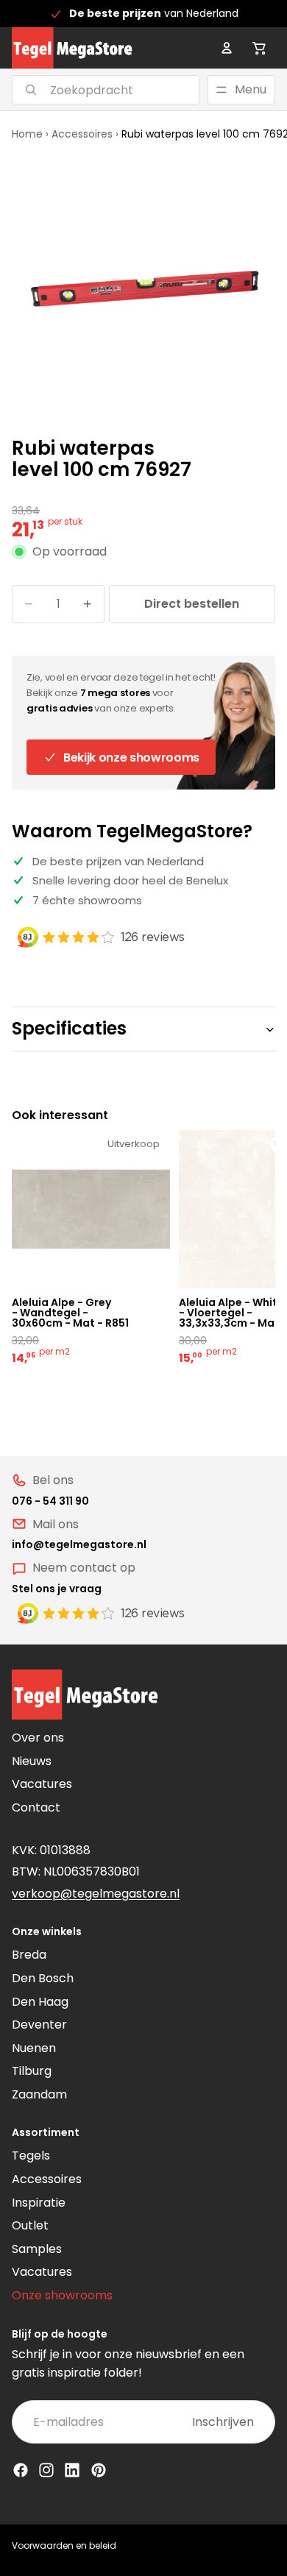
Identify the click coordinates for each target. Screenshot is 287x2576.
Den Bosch (43, 1978)
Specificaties (69, 1028)
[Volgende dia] (247, 1249)
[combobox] (87, 90)
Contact (36, 1807)
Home (27, 134)
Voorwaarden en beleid (64, 2545)
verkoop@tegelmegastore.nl (96, 1894)
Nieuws (32, 1761)
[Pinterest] (99, 2470)
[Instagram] (46, 2470)
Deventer (39, 2025)
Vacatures (42, 1784)
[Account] (227, 48)
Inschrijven (223, 2422)
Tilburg (32, 2071)
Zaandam (39, 2094)
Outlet (30, 2225)
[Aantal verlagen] (29, 604)
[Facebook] (21, 2470)
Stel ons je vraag (57, 1589)
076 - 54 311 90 (50, 1501)
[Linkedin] (72, 2470)
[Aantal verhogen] (88, 604)
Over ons (38, 1738)
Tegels (31, 2155)
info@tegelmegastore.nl (79, 1544)
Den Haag (40, 2002)
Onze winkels (47, 1931)
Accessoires (82, 134)
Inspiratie (39, 2203)
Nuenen (34, 2048)
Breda (29, 1955)
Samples (37, 2249)
